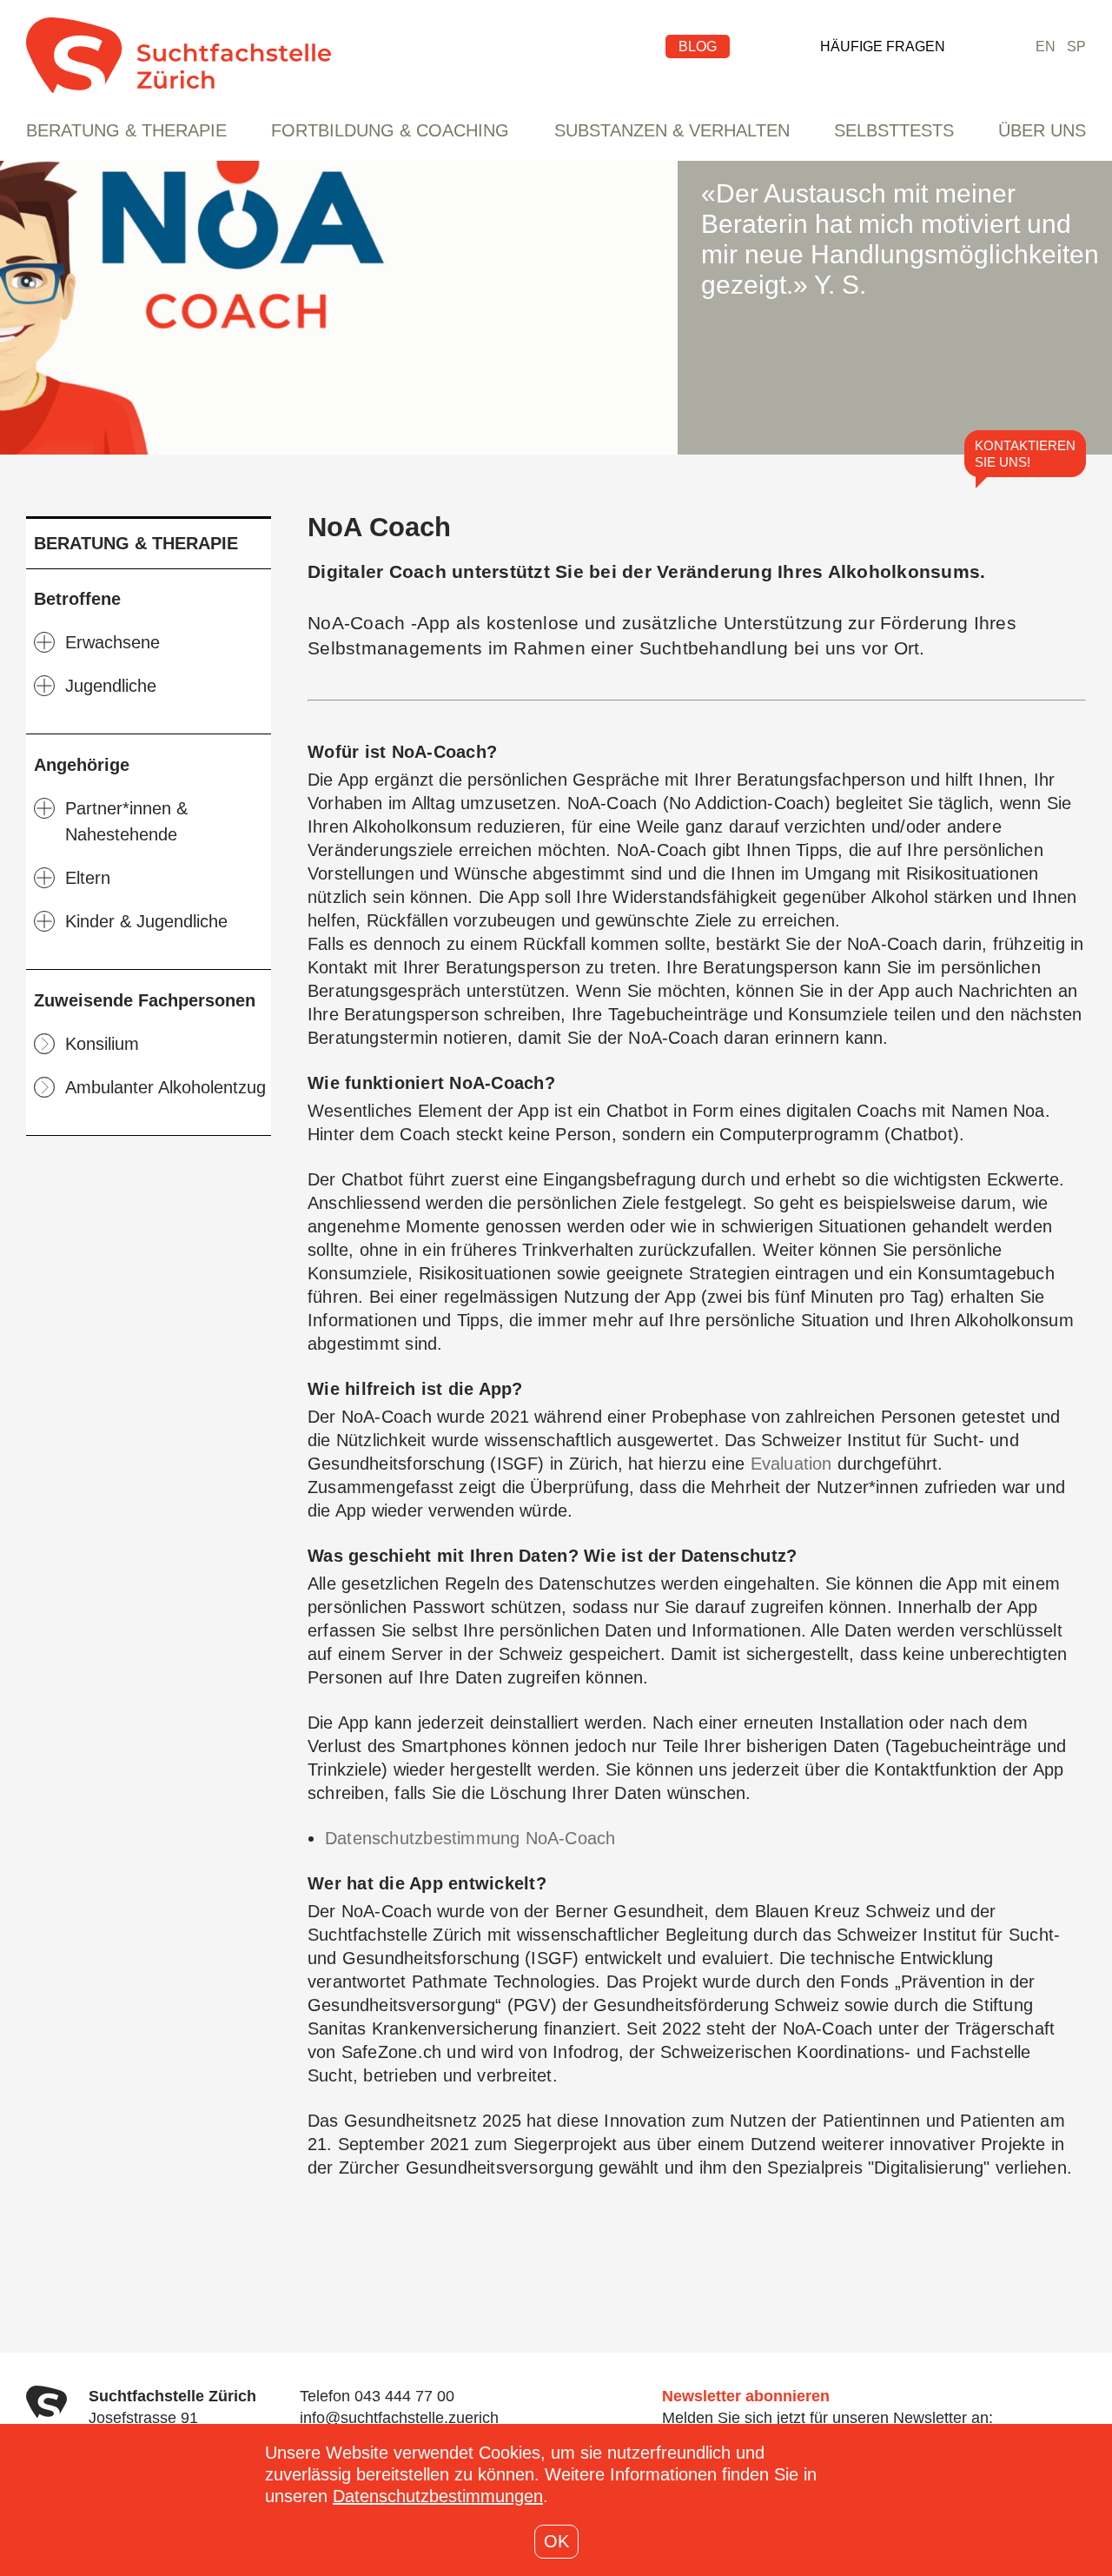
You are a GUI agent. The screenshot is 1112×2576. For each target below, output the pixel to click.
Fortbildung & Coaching (390, 130)
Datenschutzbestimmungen (438, 2496)
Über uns (1042, 130)
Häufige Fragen (883, 46)
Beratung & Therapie (126, 130)
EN (1046, 46)
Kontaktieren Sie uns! (1025, 454)
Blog (698, 46)
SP (1076, 46)
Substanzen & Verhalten (672, 130)
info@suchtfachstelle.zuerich (399, 2418)
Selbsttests (894, 130)
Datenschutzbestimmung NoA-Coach (470, 1838)
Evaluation (794, 1464)
